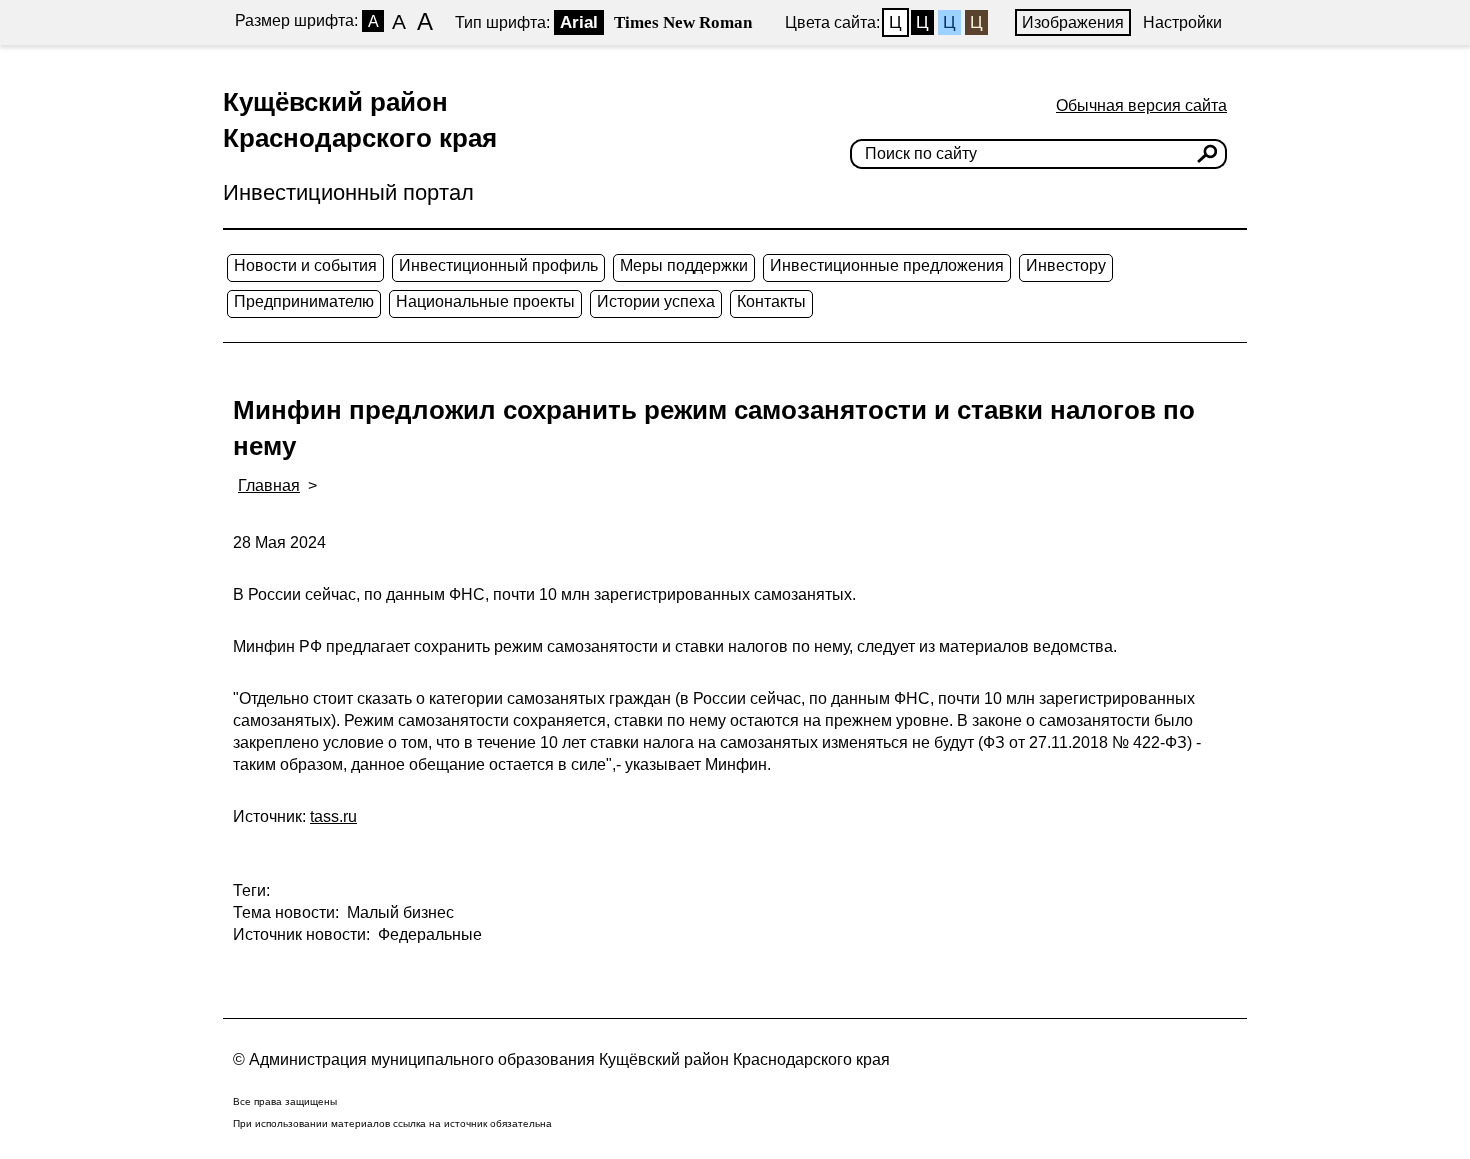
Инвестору (1066, 265)
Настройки (1182, 22)
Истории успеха (656, 301)
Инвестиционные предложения (887, 265)
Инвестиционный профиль (498, 265)
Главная (269, 485)
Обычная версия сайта (1141, 105)
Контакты (771, 301)
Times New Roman (683, 22)
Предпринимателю (304, 301)
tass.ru (333, 816)
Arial (579, 22)
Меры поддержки (684, 265)
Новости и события (305, 265)
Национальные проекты (485, 301)
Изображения (1073, 22)
